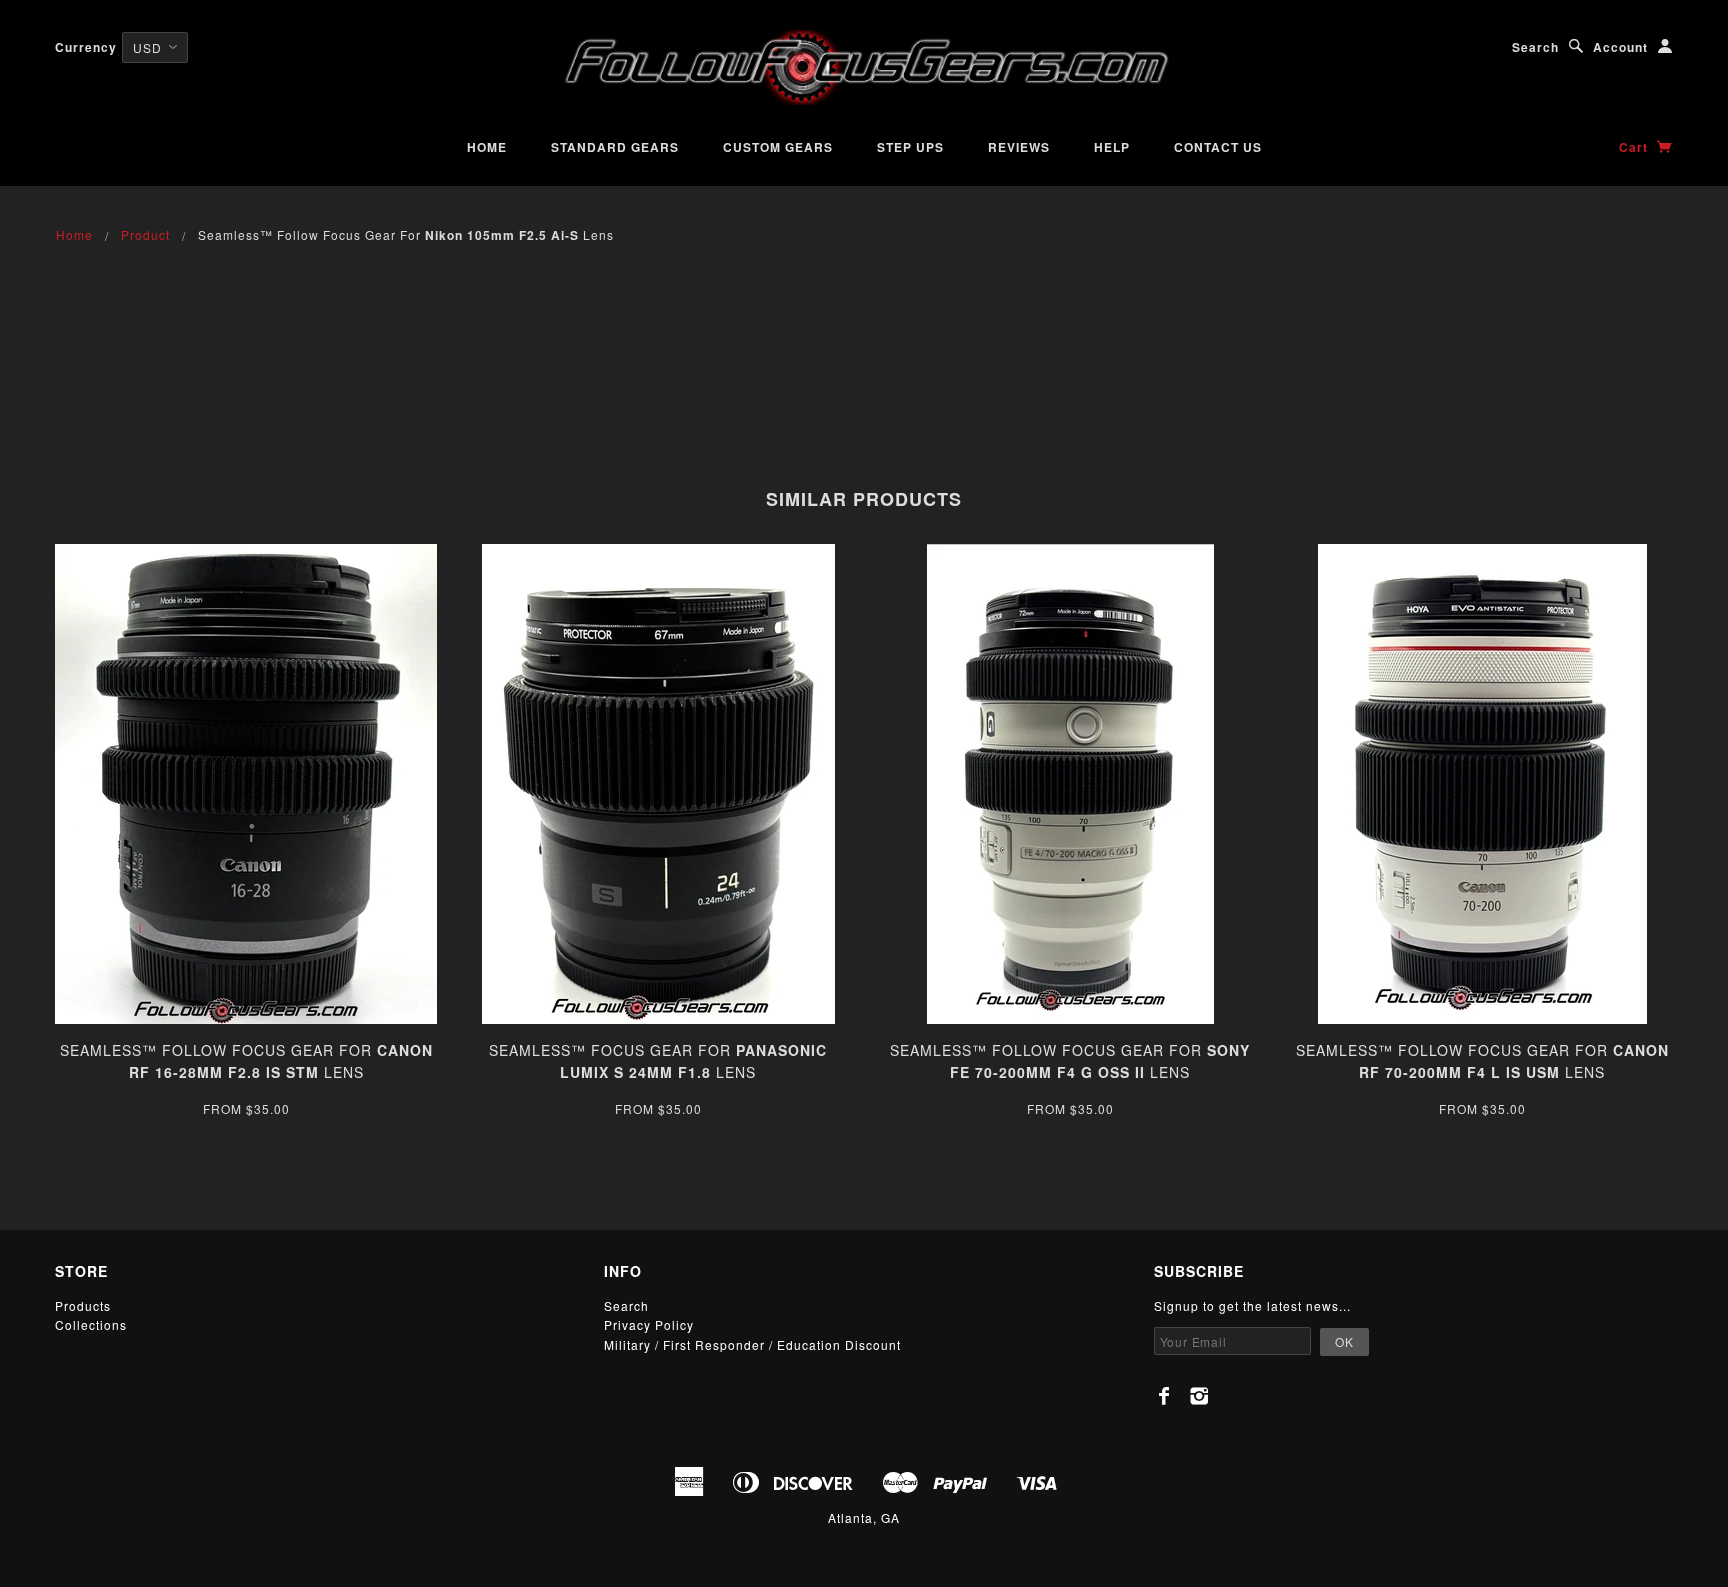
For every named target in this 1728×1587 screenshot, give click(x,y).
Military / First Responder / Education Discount (752, 1344)
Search (1535, 47)
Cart (1635, 147)
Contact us (1218, 147)
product (145, 234)
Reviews (1019, 147)
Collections (91, 1324)
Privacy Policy (649, 1324)
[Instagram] (1199, 1396)
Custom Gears (778, 147)
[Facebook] (1164, 1396)
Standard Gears (615, 147)
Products (83, 1305)
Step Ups (910, 147)
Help (1112, 147)
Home (487, 147)
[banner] (863, 67)
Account (1620, 47)
